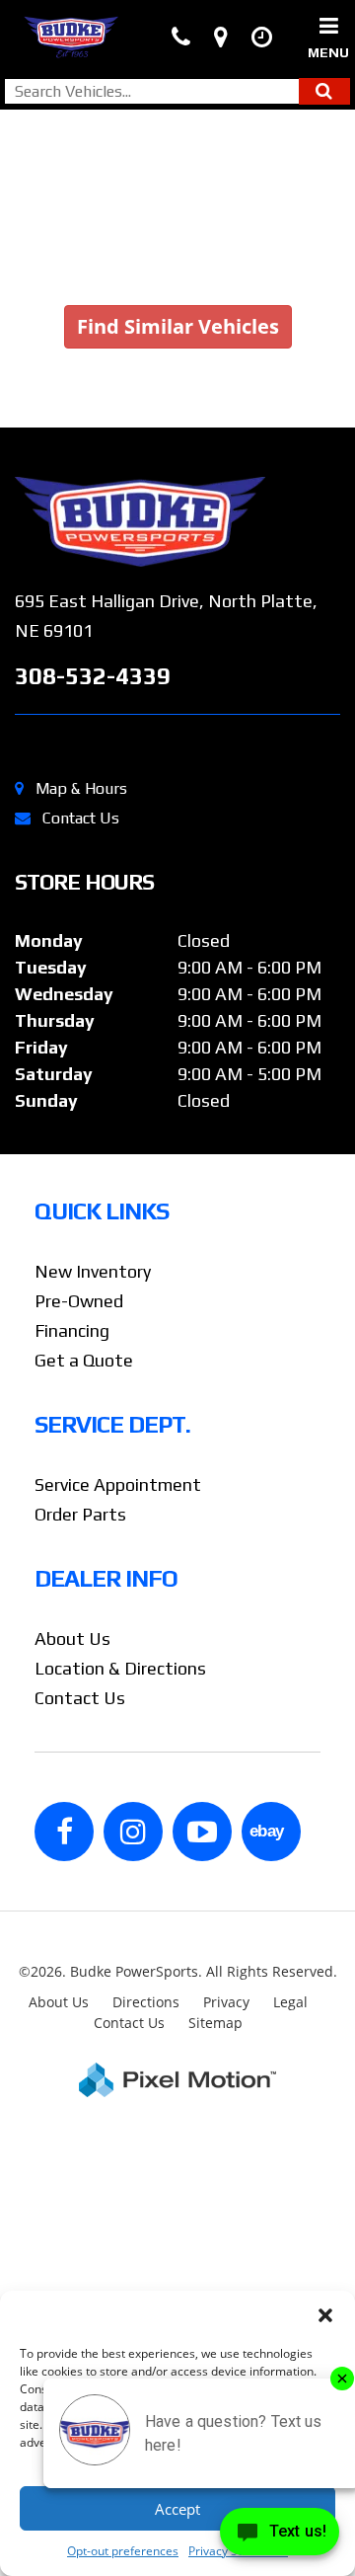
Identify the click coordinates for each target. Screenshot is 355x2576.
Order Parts (80, 1514)
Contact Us (81, 818)
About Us (72, 1639)
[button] (325, 2315)
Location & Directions (120, 1668)
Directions (146, 2002)
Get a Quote (84, 1360)
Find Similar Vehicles (178, 326)
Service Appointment (118, 1484)
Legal (290, 2002)
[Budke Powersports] (177, 522)
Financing (72, 1330)
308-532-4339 (93, 676)
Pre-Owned (79, 1301)
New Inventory (93, 1271)
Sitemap (215, 2023)
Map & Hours (81, 788)
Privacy (226, 2002)
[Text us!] (280, 2536)
